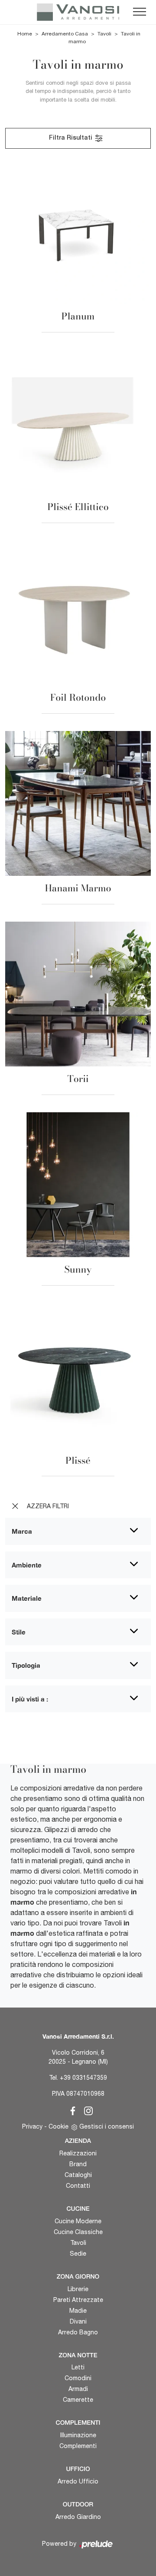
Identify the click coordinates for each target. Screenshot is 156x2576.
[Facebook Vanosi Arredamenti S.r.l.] (71, 2110)
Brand (78, 2164)
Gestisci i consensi (107, 2126)
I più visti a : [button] (30, 1699)
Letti (78, 2367)
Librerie (78, 2289)
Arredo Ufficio (78, 2481)
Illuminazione (78, 2435)
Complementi (78, 2446)
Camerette (78, 2400)
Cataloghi (78, 2175)
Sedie (78, 2254)
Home (25, 34)
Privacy (32, 2126)
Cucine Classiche (78, 2232)
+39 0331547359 (83, 2078)
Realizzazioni (78, 2153)
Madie (78, 2311)
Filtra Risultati (71, 138)
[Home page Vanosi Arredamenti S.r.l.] (78, 12)
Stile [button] (19, 1632)
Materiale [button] (27, 1598)
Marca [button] (22, 1531)
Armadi (78, 2389)
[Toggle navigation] (140, 12)
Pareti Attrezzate (78, 2300)
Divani (78, 2321)
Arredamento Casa (65, 34)
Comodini (78, 2378)
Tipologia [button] (26, 1665)
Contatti (78, 2186)
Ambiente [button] (27, 1565)
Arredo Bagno (78, 2332)
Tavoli (104, 34)
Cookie (58, 2126)
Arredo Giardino (78, 2517)
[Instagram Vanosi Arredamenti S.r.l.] (86, 2110)
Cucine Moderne (78, 2221)
